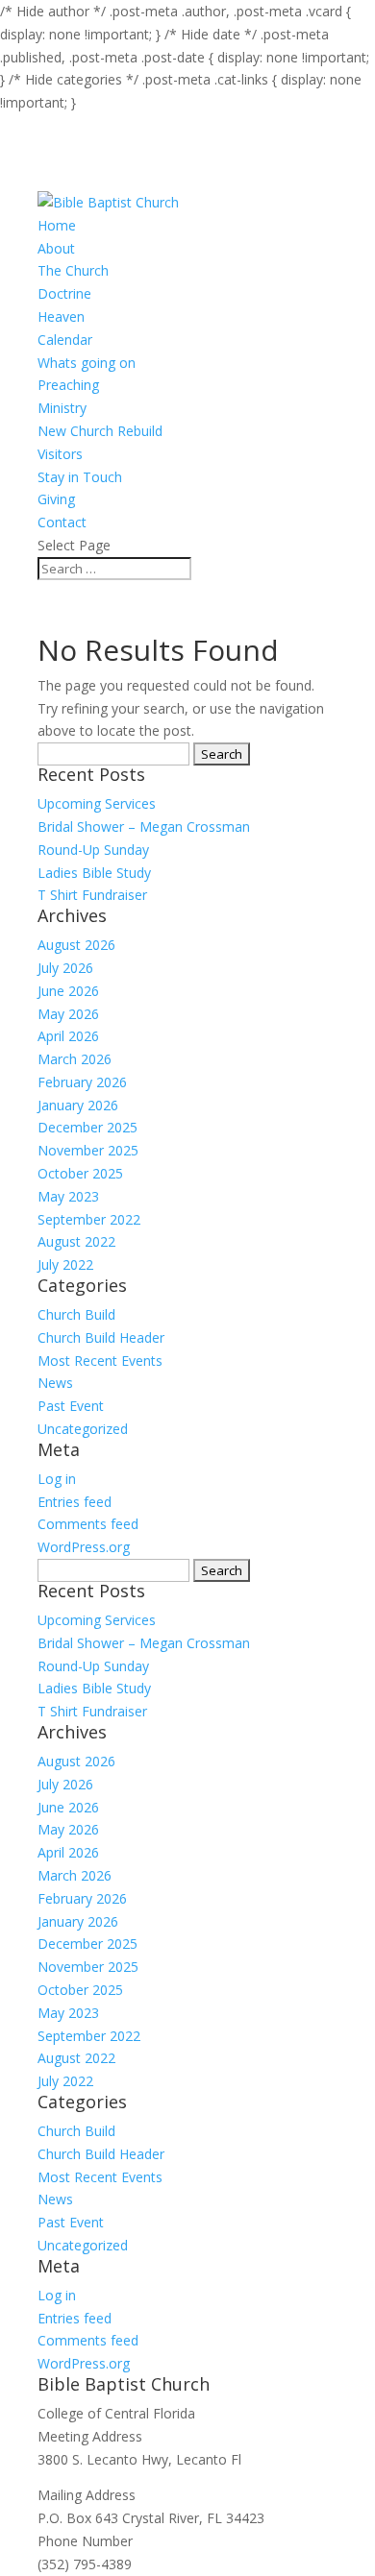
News (55, 1383)
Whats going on (87, 363)
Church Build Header (101, 1337)
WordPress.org (84, 1547)
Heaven (61, 316)
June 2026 (68, 991)
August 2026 (76, 945)
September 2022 (89, 1219)
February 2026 (82, 1082)
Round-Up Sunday (93, 850)
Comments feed (88, 1524)
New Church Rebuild (100, 431)
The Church (73, 270)
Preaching (68, 385)
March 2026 (75, 1059)
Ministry (62, 408)
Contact (62, 522)
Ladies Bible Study (94, 873)
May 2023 (68, 1196)
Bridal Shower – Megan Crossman (144, 826)
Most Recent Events (100, 1361)
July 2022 (65, 1264)
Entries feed (75, 1502)
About (56, 248)
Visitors (60, 454)
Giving (56, 499)
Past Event (71, 1406)
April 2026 (68, 1036)
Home (57, 225)
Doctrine (64, 293)
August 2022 (76, 1241)
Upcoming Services (97, 803)
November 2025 (88, 1150)
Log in (57, 1479)
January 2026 (78, 1105)
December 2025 (87, 1127)
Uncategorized (83, 1429)
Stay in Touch (80, 477)
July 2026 (65, 968)
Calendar (65, 340)
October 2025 (80, 1173)
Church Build (76, 1314)
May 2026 (68, 1014)
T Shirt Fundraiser (92, 895)
